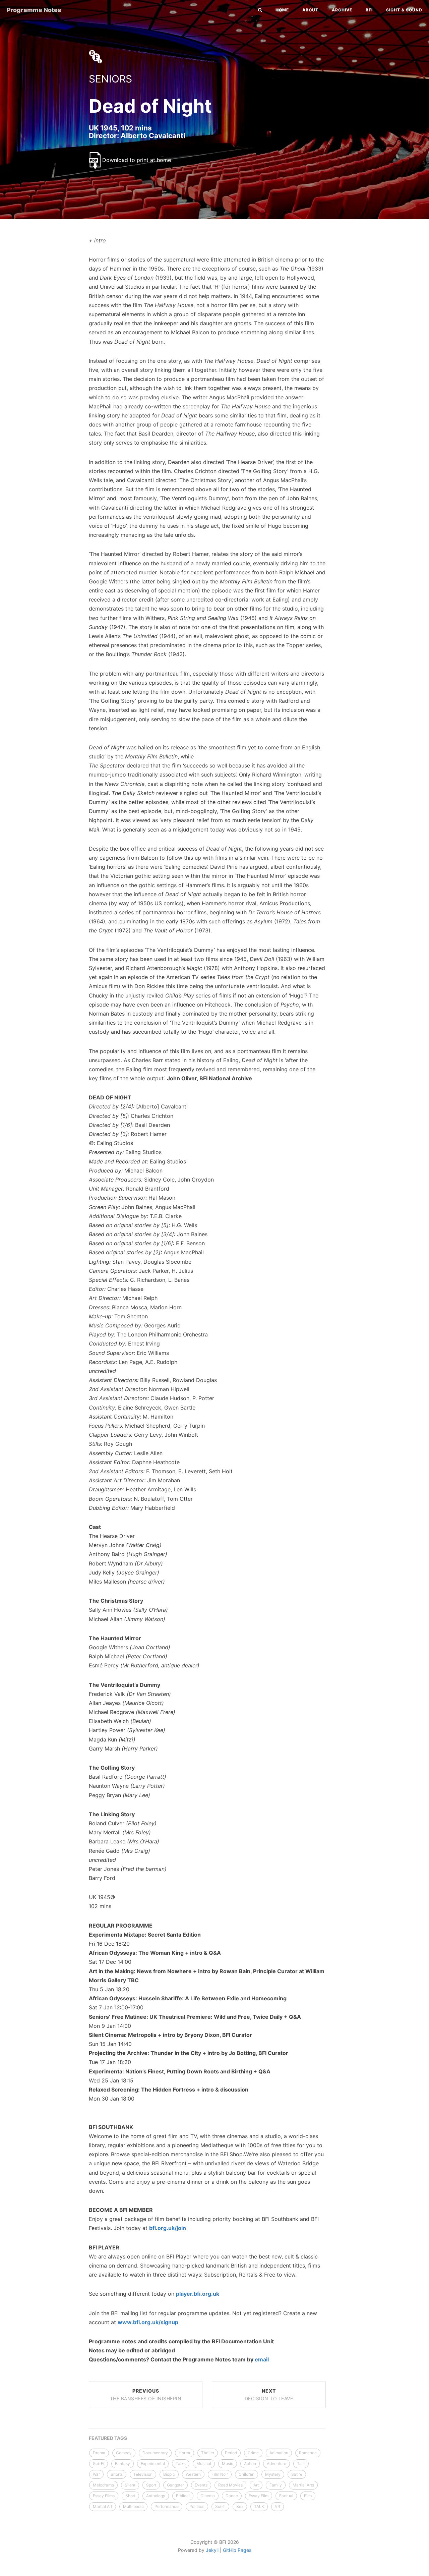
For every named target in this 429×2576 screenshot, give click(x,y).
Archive (342, 10)
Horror (185, 2453)
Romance (308, 2453)
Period (231, 2453)
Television (143, 2474)
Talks (181, 2464)
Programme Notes (34, 10)
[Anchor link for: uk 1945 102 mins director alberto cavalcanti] (82, 135)
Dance (232, 2496)
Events (201, 2485)
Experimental (153, 2464)
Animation (279, 2453)
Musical (204, 2464)
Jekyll (212, 2550)
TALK (259, 2506)
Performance (167, 2506)
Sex (240, 2506)
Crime (253, 2453)
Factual (286, 2496)
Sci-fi (220, 2506)
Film (308, 2496)
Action (250, 2464)
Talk (301, 2464)
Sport (151, 2485)
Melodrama (103, 2485)
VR (278, 2506)
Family (276, 2485)
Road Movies (230, 2485)
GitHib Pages (237, 2550)
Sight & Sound (404, 10)
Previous (146, 2395)
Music (228, 2464)
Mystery (273, 2474)
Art (256, 2485)
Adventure (277, 2464)
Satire (297, 2474)
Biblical (183, 2496)
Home (282, 10)
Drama (99, 2453)
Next (269, 2395)
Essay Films (104, 2496)
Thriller (208, 2453)
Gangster (175, 2485)
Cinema (208, 2496)
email (262, 2359)
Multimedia (133, 2506)
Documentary (155, 2453)
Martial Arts (303, 2485)
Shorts (117, 2474)
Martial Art (103, 2506)
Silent (130, 2485)
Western (193, 2474)
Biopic (169, 2474)
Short (130, 2496)
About (310, 10)
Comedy (124, 2453)
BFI (369, 10)
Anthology (156, 2496)
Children (247, 2474)
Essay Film (259, 2496)
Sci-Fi (99, 2464)
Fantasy (122, 2464)
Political (197, 2506)
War (96, 2474)
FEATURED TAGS (108, 2438)
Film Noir (220, 2474)
